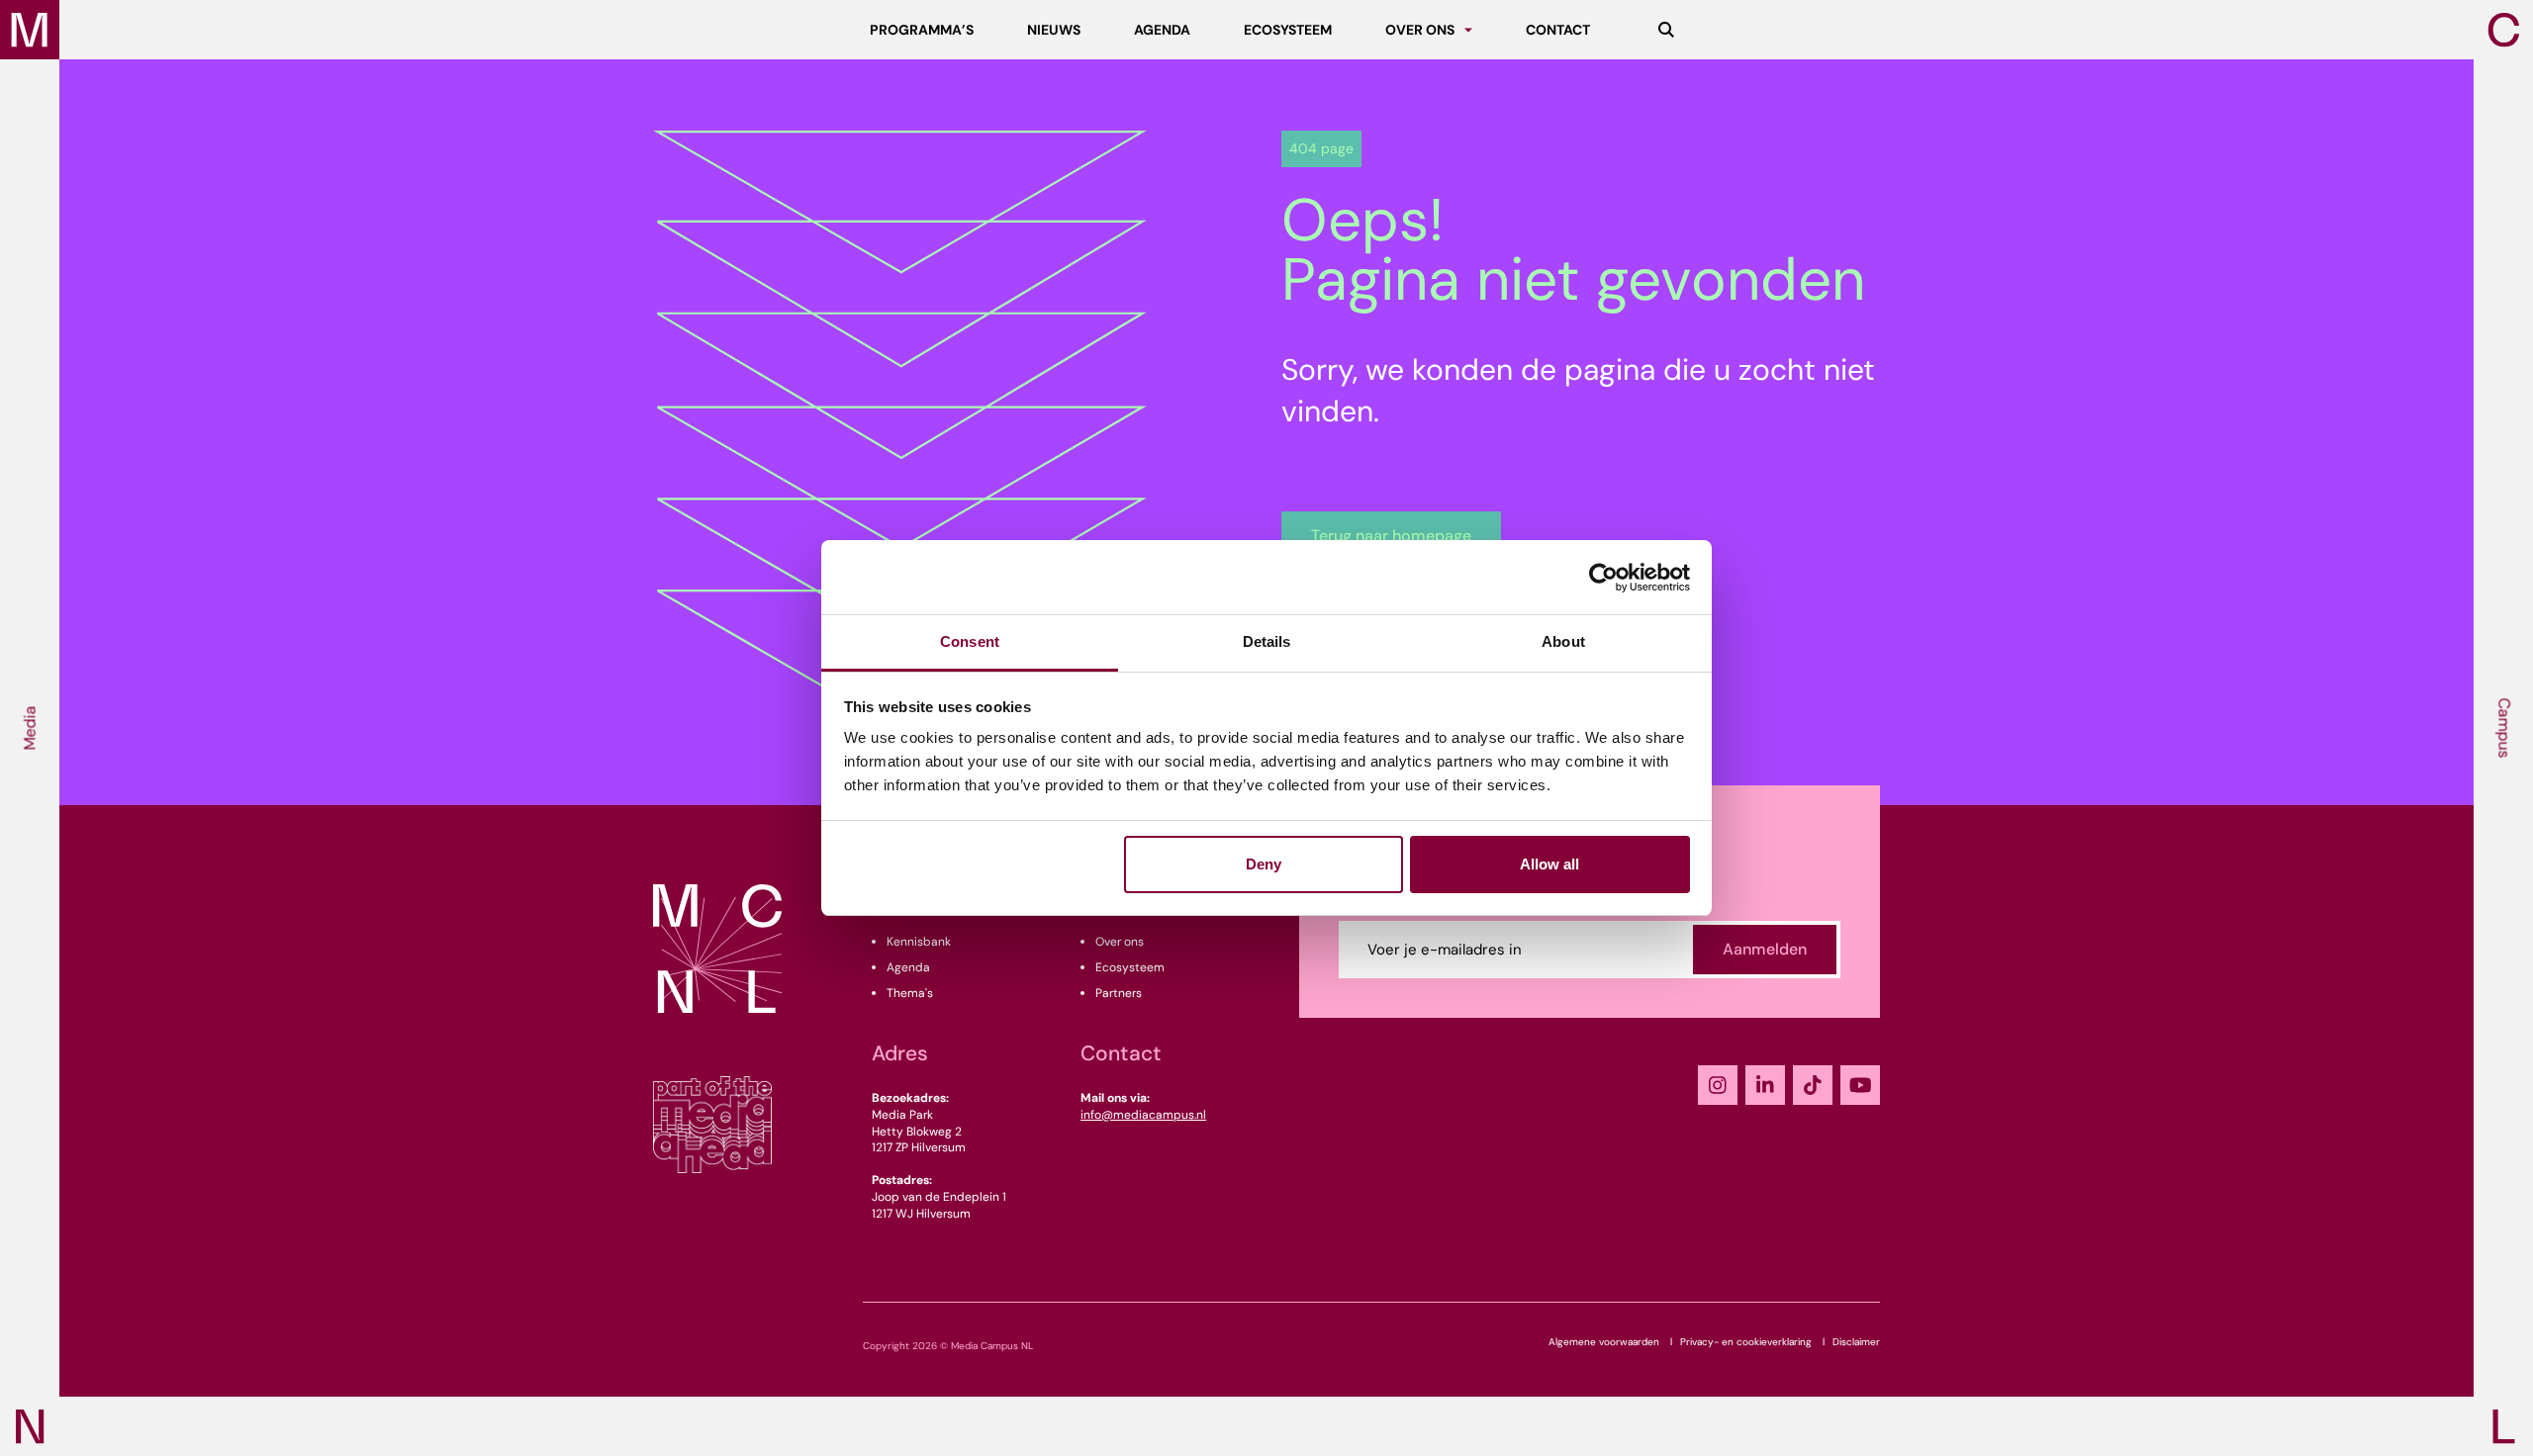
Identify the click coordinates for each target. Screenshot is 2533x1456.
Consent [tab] (970, 641)
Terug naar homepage (1391, 536)
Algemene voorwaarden (1604, 1342)
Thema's (910, 993)
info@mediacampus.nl (1143, 1115)
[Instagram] (1718, 1085)
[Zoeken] (1666, 30)
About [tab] (1563, 641)
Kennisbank (919, 942)
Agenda (908, 967)
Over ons (1120, 942)
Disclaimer (1856, 1342)
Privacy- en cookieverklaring (1746, 1342)
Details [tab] (1267, 641)
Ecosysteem (1130, 967)
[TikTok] (1813, 1085)
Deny (1264, 864)
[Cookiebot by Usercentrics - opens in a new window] (1603, 578)
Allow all (1549, 864)
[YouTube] (1860, 1085)
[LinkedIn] (1765, 1085)
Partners (1119, 993)
